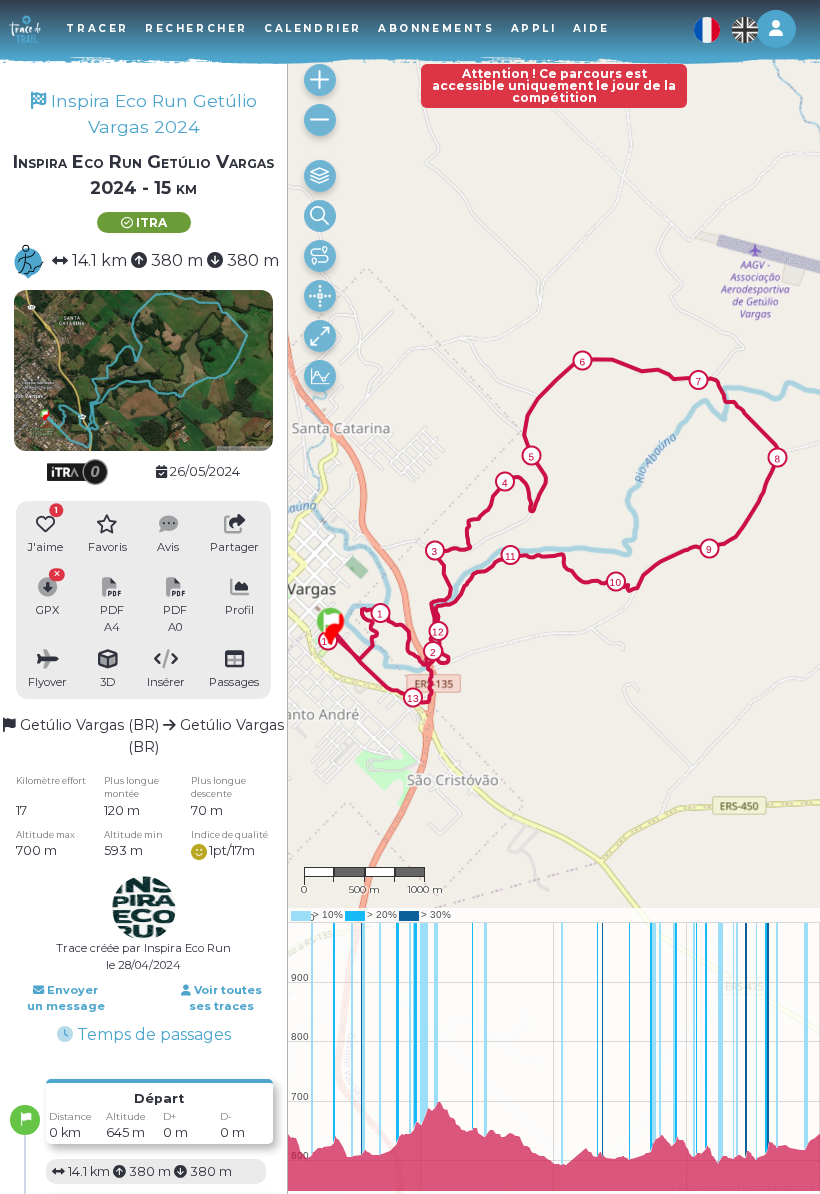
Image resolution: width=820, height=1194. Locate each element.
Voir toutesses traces (225, 998)
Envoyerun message (66, 998)
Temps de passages (152, 1034)
